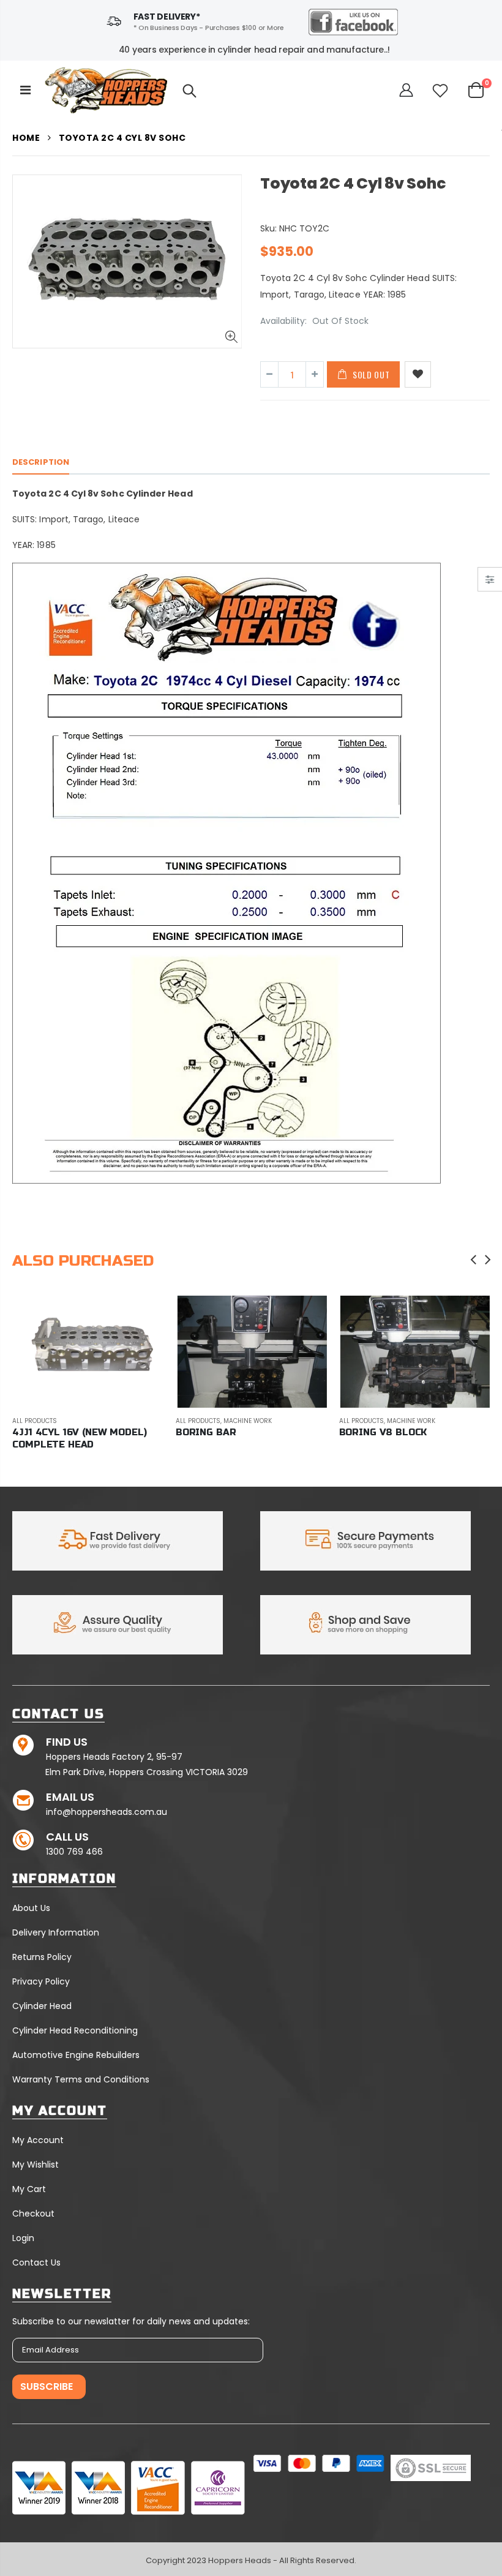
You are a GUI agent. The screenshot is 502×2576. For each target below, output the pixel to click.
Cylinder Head (42, 2006)
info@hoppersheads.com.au (107, 1812)
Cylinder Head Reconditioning (75, 2030)
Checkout (33, 2214)
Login (23, 2238)
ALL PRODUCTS (35, 1421)
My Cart (29, 2189)
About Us (31, 1908)
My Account (38, 2140)
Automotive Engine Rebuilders (76, 2055)
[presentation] (474, 1260)
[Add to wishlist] (418, 374)
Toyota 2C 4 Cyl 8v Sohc (353, 183)
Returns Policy (42, 1957)
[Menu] (25, 90)
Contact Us (36, 2262)
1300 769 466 (74, 1852)
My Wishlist (36, 2165)
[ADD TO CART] (143, 1316)
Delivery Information (56, 1932)
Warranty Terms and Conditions (81, 2079)
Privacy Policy (41, 1981)
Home (26, 138)
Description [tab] (41, 462)
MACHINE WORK (248, 1421)
